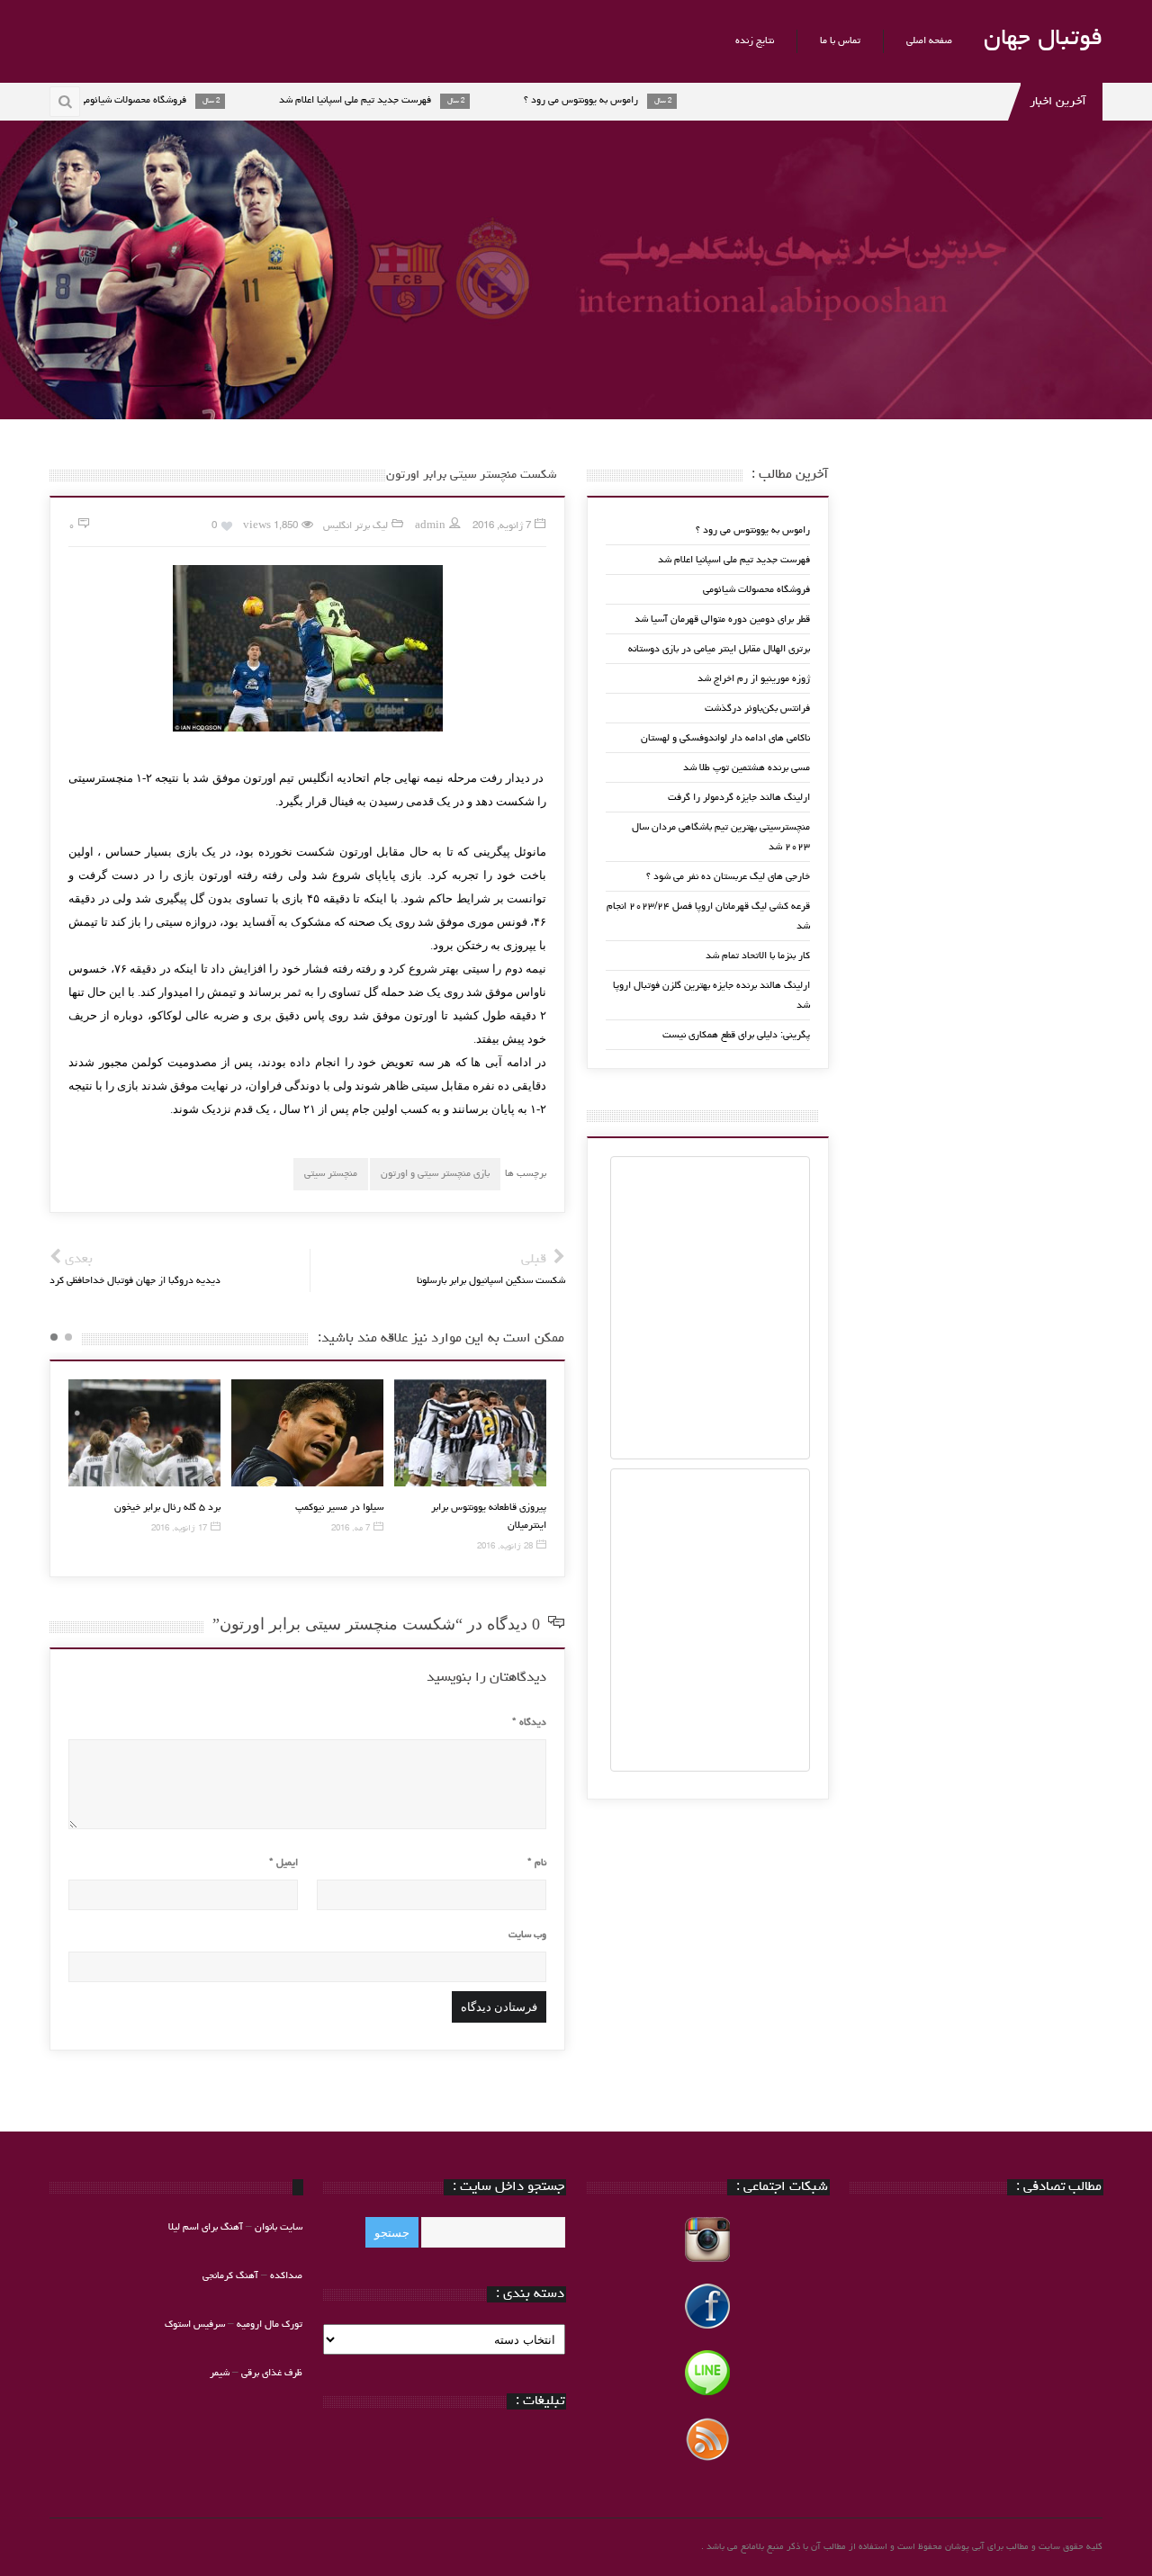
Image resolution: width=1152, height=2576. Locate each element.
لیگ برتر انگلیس (355, 526)
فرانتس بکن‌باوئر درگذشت (757, 709)
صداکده (286, 2276)
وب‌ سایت (527, 1935)
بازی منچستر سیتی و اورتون (435, 1174)
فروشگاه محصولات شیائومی (756, 590)
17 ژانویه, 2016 (179, 1529)
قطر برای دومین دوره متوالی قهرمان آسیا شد (722, 619)
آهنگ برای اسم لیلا (206, 2227)
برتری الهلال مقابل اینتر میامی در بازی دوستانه (719, 649)
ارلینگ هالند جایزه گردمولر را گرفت (739, 798)
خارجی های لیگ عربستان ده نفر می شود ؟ (728, 877)
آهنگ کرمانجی (230, 2276)
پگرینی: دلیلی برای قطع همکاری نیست (736, 1035)
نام (537, 1863)
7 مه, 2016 (351, 1529)
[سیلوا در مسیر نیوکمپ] (307, 1433)
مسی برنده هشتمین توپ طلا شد (747, 768)
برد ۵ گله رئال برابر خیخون (167, 1508)
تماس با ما (840, 41)
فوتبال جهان (1043, 40)
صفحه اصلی (929, 41)
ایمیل (283, 1863)
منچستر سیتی (331, 1174)
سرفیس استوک (196, 2325)
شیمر (220, 2373)
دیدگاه (529, 1723)
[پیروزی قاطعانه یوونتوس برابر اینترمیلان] (470, 1433)
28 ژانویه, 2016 (505, 1547)
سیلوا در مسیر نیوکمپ (339, 1508)
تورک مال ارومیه (270, 2325)
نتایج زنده (755, 41)
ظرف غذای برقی (272, 2373)
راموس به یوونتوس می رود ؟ (753, 530)
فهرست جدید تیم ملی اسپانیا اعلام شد (734, 560)
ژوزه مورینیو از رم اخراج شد (754, 679)
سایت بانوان (279, 2227)
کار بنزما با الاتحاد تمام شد (758, 956)
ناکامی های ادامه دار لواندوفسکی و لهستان (725, 738)
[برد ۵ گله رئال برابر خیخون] (144, 1433)
